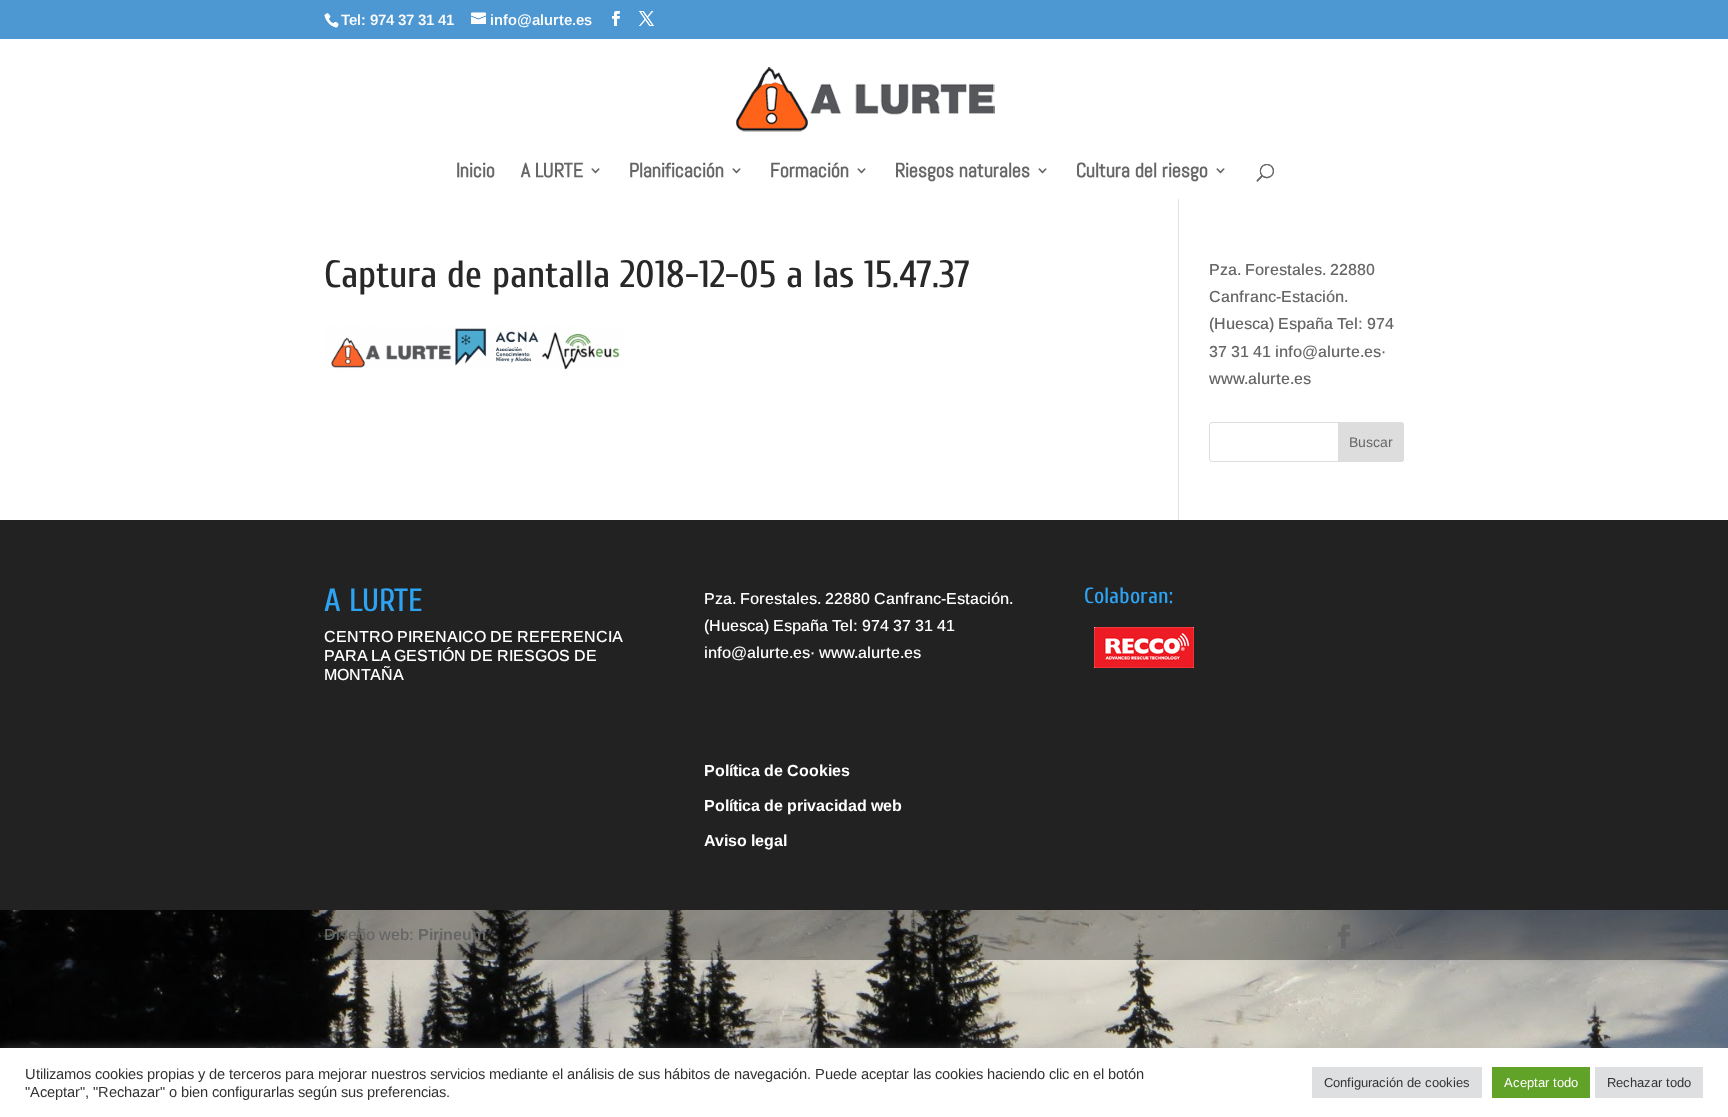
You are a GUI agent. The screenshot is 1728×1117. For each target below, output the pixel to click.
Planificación (676, 173)
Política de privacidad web (803, 805)
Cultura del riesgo (1142, 173)
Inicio (475, 173)
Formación (809, 173)
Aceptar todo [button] (1541, 1082)
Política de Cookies (777, 770)
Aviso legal (745, 840)
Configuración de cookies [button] (1397, 1082)
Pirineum (452, 934)
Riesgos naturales (962, 173)
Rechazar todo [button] (1649, 1082)
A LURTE (552, 173)
